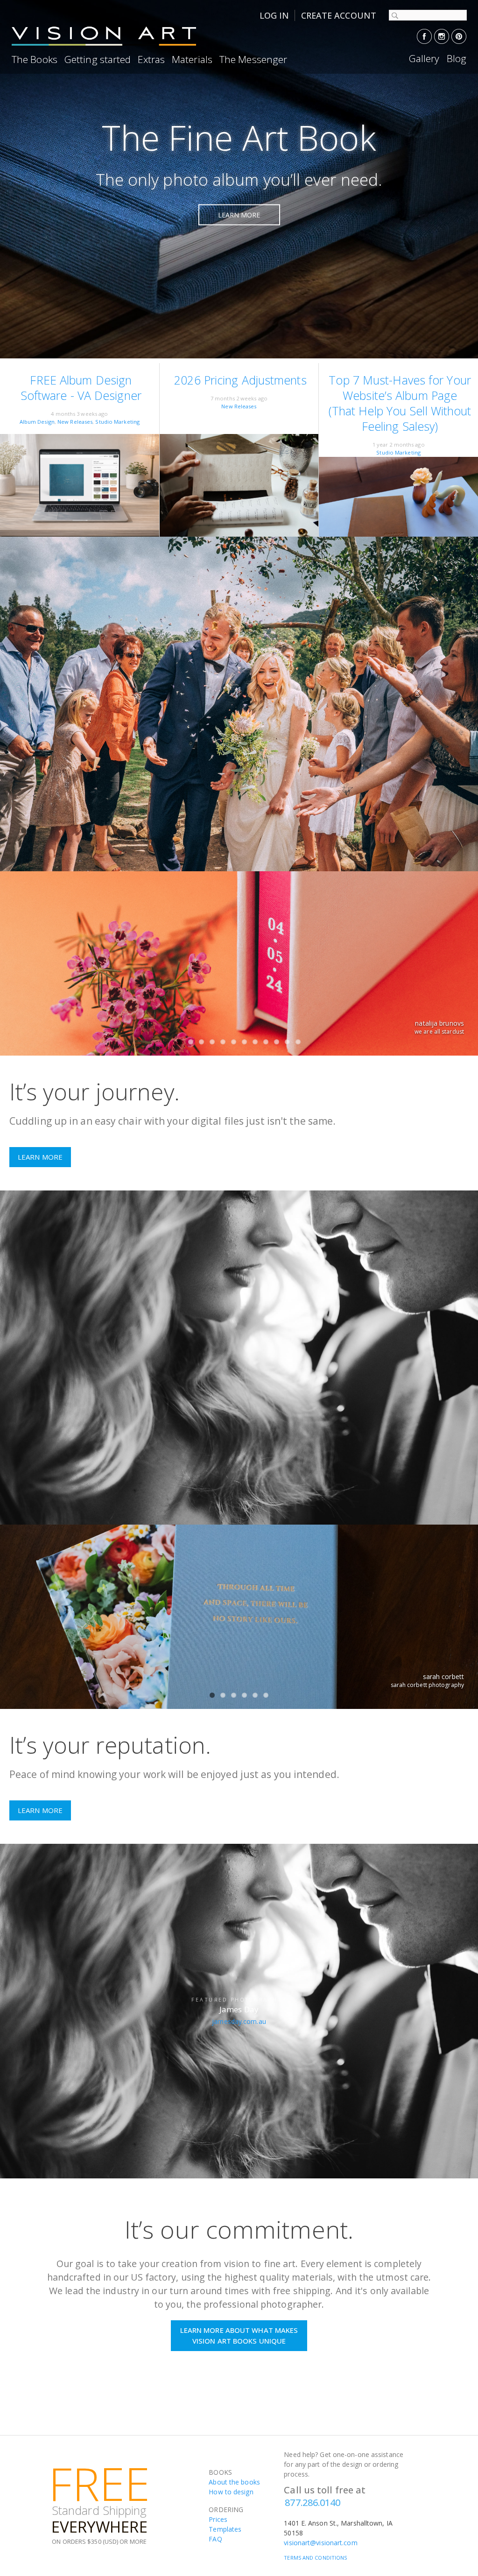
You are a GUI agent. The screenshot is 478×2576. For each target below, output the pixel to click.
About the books (234, 2482)
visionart (105, 36)
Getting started (98, 59)
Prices (218, 2519)
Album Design (37, 422)
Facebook (424, 36)
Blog (457, 58)
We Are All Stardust (439, 1032)
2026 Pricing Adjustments (240, 380)
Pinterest (459, 36)
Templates (225, 2529)
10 (277, 1042)
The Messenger (253, 59)
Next (457, 970)
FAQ (215, 2539)
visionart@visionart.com (320, 2543)
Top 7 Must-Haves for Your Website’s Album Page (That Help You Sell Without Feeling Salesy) (400, 403)
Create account (339, 15)
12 (298, 1042)
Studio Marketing (117, 422)
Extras (151, 59)
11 (287, 1042)
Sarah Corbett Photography (427, 1685)
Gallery (424, 58)
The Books (35, 59)
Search (394, 15)
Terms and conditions (315, 2558)
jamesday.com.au (239, 2021)
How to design (231, 2492)
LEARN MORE (239, 214)
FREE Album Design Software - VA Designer (81, 388)
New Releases (75, 422)
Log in (274, 15)
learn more (40, 1157)
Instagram (442, 36)
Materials (192, 59)
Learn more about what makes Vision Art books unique (239, 2335)
